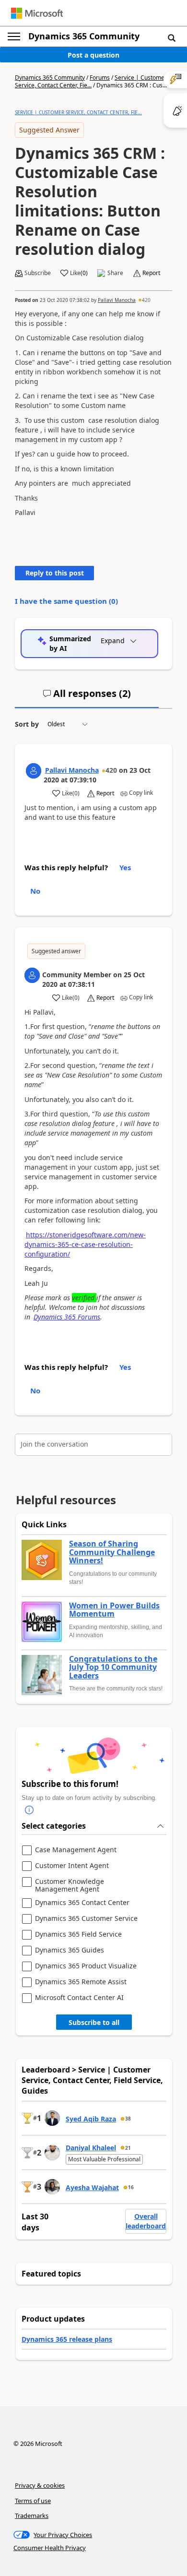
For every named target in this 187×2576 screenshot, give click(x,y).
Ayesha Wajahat (92, 2187)
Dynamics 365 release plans (67, 2339)
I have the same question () (66, 601)
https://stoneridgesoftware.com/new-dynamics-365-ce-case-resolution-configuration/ (85, 1244)
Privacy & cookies (40, 2485)
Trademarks (32, 2516)
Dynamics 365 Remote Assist (81, 1982)
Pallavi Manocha (117, 300)
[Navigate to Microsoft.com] (37, 13)
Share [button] (115, 273)
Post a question (93, 55)
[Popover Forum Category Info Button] (29, 1810)
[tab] (87, 697)
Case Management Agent (76, 1850)
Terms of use (33, 2501)
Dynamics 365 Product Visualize (86, 1966)
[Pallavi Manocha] (34, 771)
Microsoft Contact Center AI (79, 1998)
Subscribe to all (94, 2022)
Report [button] (151, 273)
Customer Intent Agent (72, 1866)
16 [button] (131, 2187)
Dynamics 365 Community (84, 36)
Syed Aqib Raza (91, 2119)
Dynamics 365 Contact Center (82, 1903)
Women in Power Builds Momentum (114, 1610)
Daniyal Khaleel (91, 2148)
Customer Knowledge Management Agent (70, 1885)
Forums (100, 78)
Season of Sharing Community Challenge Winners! (112, 1552)
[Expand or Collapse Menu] (14, 36)
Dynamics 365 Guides (70, 1950)
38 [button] (128, 2119)
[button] (172, 37)
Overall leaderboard (146, 2221)
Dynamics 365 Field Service (78, 1935)
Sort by (27, 724)
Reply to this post (55, 573)
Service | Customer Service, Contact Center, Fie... (91, 81)
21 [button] (128, 2148)
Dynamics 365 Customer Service (86, 1919)
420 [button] (146, 300)
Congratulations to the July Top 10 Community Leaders (113, 1668)
